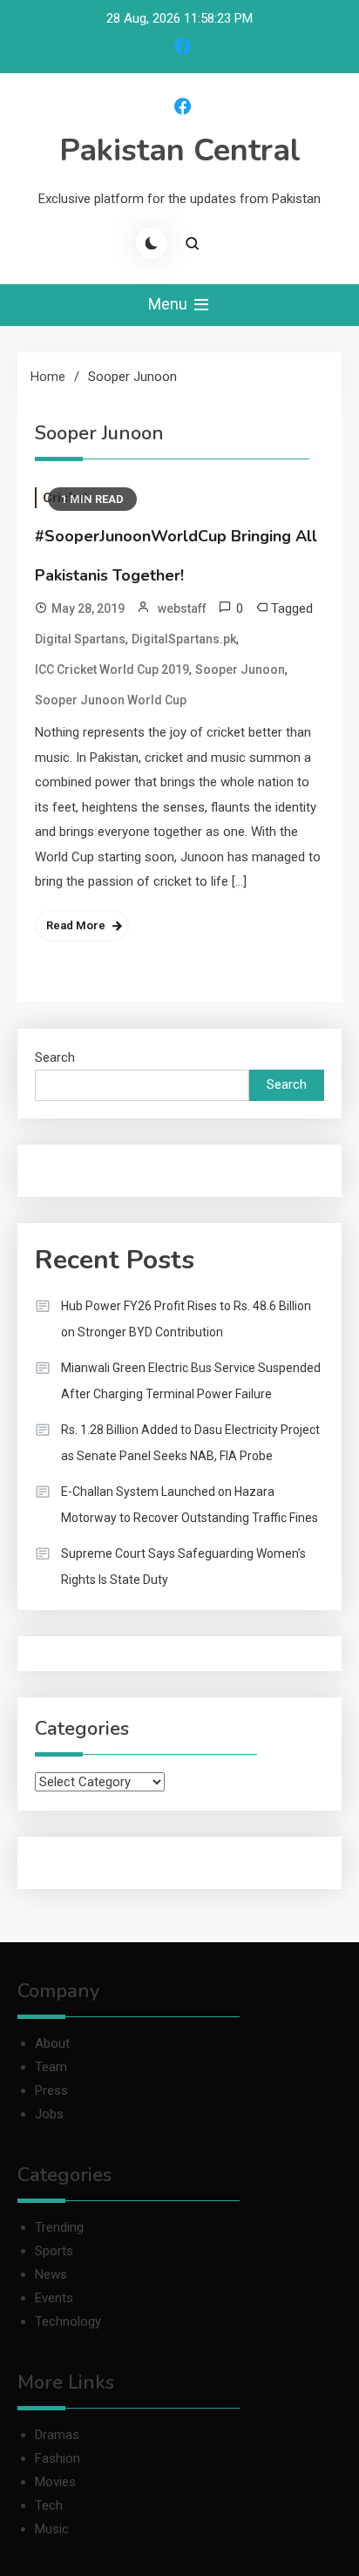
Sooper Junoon (240, 669)
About (52, 2043)
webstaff (182, 608)
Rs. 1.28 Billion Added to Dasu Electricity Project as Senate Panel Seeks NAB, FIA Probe (190, 1443)
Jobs (49, 2114)
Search (55, 1057)
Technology (68, 2321)
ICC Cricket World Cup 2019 (112, 669)
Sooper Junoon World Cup (111, 700)
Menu (169, 304)
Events (54, 2298)
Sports (54, 2251)
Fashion (58, 2458)
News (51, 2274)
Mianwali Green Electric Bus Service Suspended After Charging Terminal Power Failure (191, 1381)
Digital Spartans (80, 639)
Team (51, 2067)
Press (51, 2090)
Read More (76, 925)
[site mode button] (152, 243)
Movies (55, 2482)
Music (52, 2529)
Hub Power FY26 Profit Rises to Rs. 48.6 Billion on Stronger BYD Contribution (186, 1319)
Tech (49, 2505)
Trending (59, 2227)
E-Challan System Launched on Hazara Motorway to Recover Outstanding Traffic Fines (190, 1505)
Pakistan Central (180, 150)
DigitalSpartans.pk (184, 639)
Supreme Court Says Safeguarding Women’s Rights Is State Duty (183, 1567)
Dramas (57, 2435)
